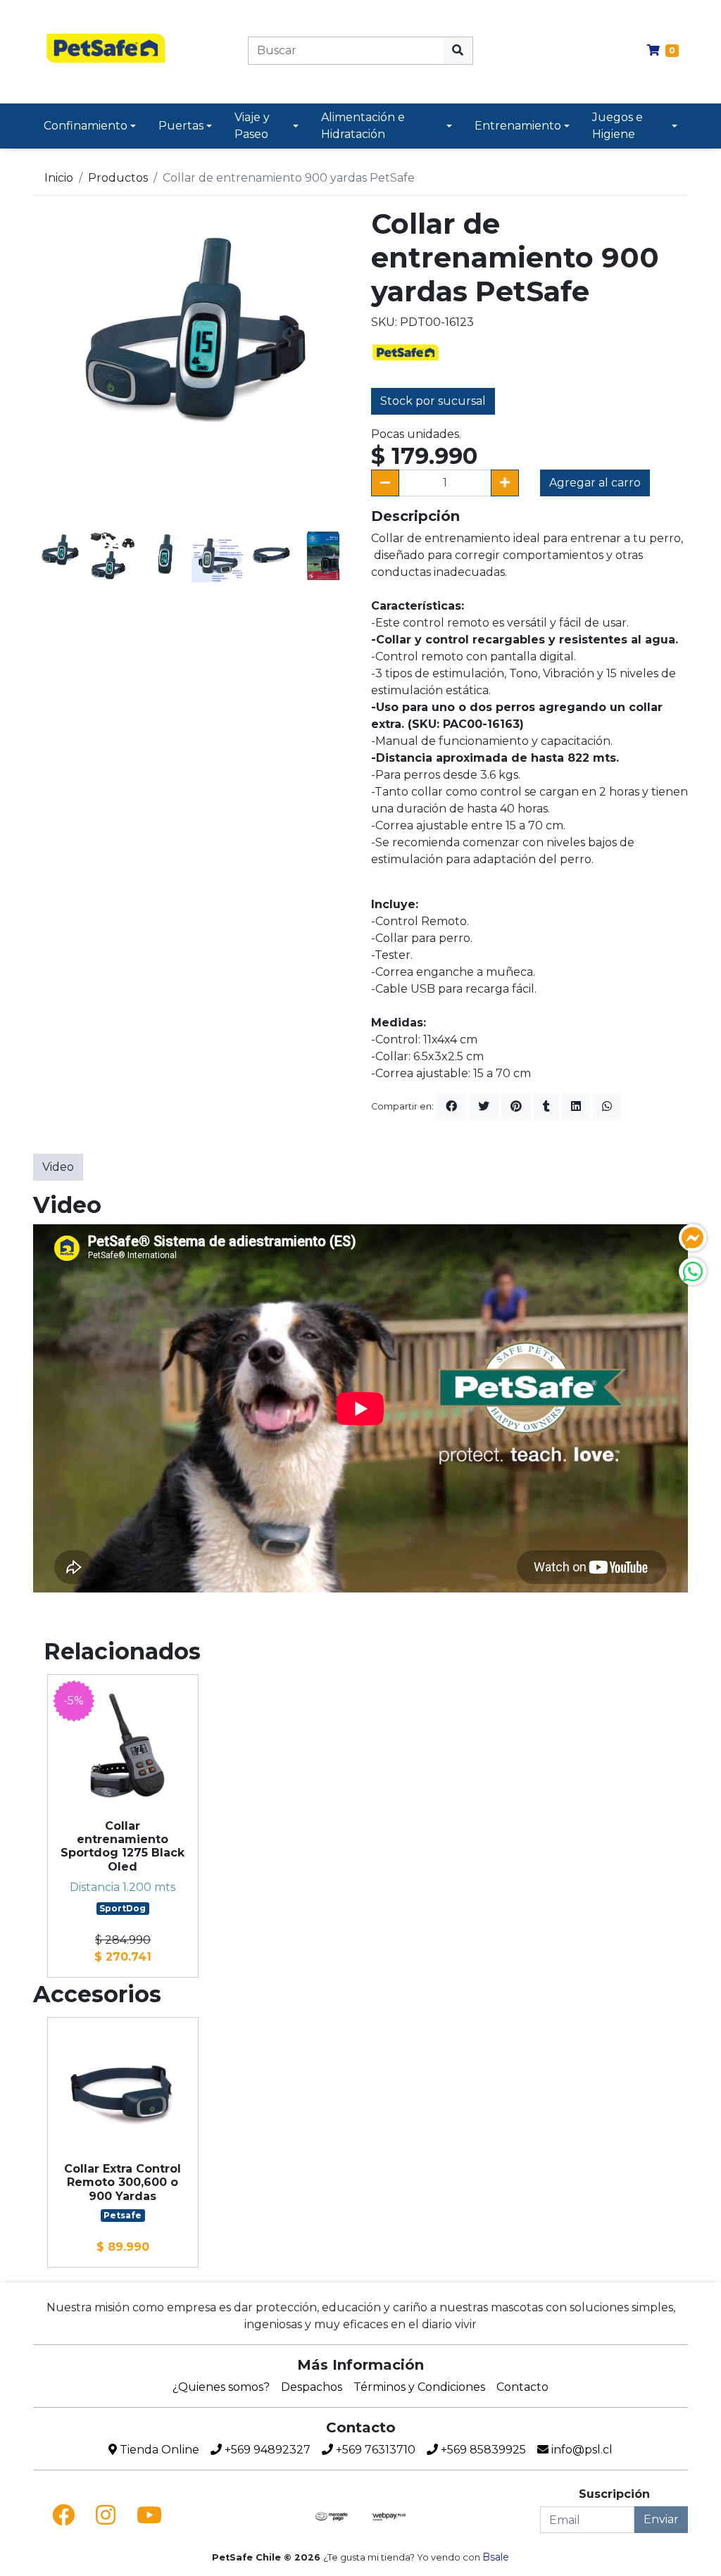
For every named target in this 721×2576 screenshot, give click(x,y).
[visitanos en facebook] (63, 2515)
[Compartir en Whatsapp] (607, 1107)
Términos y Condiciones (419, 2387)
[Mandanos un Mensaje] (693, 1238)
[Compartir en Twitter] (484, 1107)
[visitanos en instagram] (106, 2515)
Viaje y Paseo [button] (252, 126)
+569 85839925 (482, 2450)
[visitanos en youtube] (149, 2515)
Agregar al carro (595, 483)
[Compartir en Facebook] (451, 1107)
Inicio (59, 178)
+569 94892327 (266, 2450)
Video (58, 1167)
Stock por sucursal (433, 401)
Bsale (496, 2557)
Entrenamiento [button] (518, 126)
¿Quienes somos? (221, 2387)
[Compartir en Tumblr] (546, 1107)
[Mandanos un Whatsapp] (693, 1271)
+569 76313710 (374, 2450)
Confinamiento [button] (86, 126)
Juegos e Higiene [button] (617, 126)
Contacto (522, 2387)
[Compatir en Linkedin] (576, 1107)
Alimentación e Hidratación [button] (363, 126)
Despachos (312, 2387)
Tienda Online (158, 2450)
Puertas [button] (181, 126)
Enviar (661, 2519)
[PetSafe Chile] (107, 50)
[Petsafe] (406, 352)
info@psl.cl (581, 2450)
